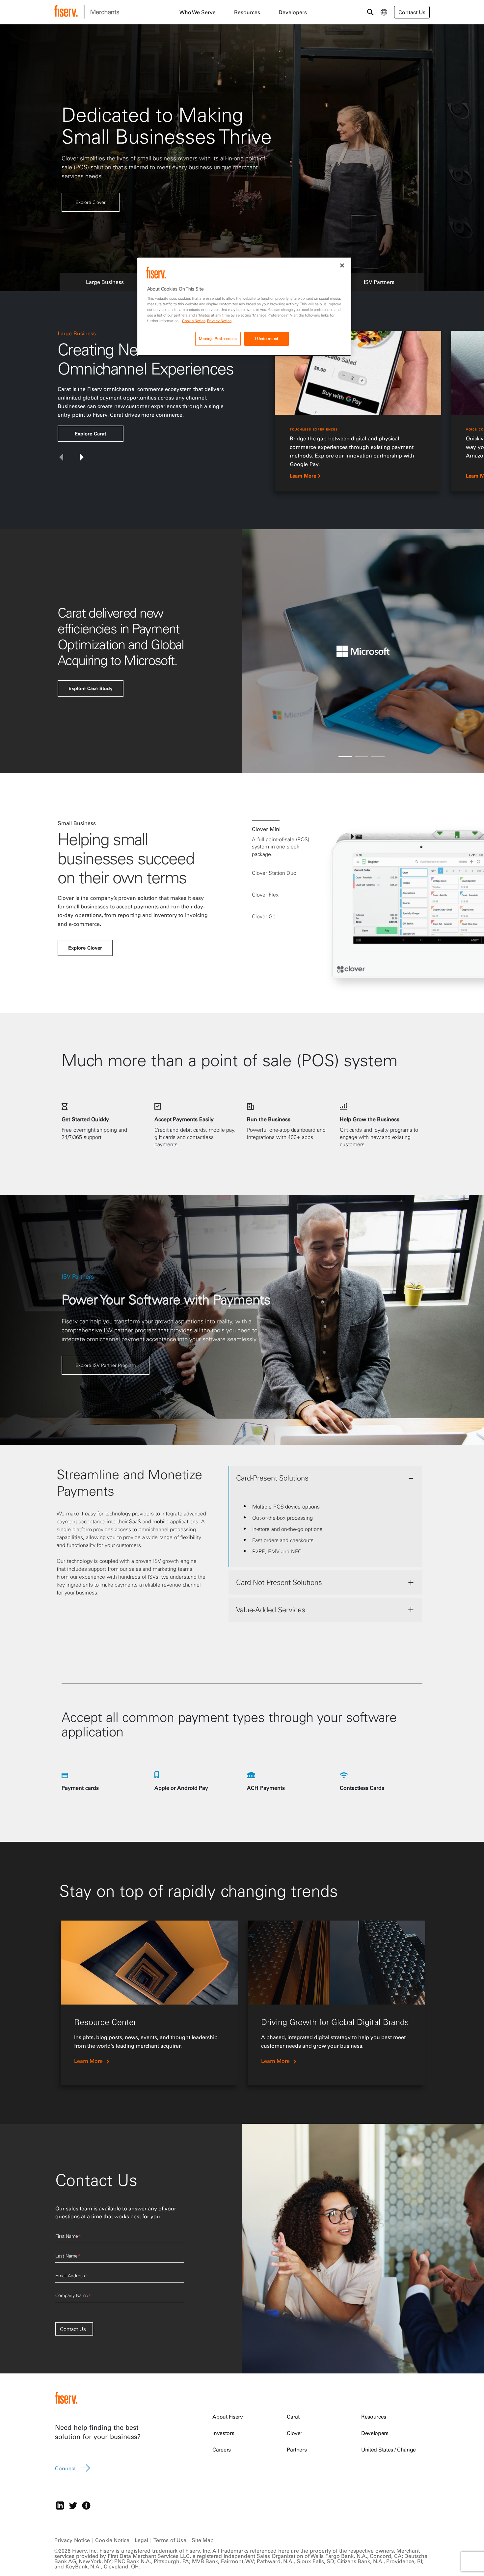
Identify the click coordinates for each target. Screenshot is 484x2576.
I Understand (267, 339)
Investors (223, 2433)
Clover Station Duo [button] (274, 873)
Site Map (203, 2540)
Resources (374, 2417)
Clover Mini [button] (266, 829)
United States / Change (389, 2450)
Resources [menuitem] (247, 12)
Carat (293, 2417)
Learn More (303, 476)
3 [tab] (378, 757)
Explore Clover (85, 948)
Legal (141, 2540)
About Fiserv (228, 2417)
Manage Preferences (218, 339)
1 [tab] (345, 757)
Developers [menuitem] (293, 12)
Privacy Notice (72, 2540)
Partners (297, 2450)
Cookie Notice (112, 2540)
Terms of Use (170, 2540)
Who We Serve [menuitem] (198, 12)
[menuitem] (384, 12)
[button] (105, 281)
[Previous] (61, 457)
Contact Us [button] (412, 12)
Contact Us (73, 2329)
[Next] (82, 457)
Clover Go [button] (264, 916)
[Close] (342, 265)
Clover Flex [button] (265, 895)
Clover (295, 2433)
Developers (375, 2433)
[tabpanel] (363, 414)
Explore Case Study (90, 688)
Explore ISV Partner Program (106, 208)
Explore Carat (91, 434)
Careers (222, 2450)
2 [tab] (362, 757)
